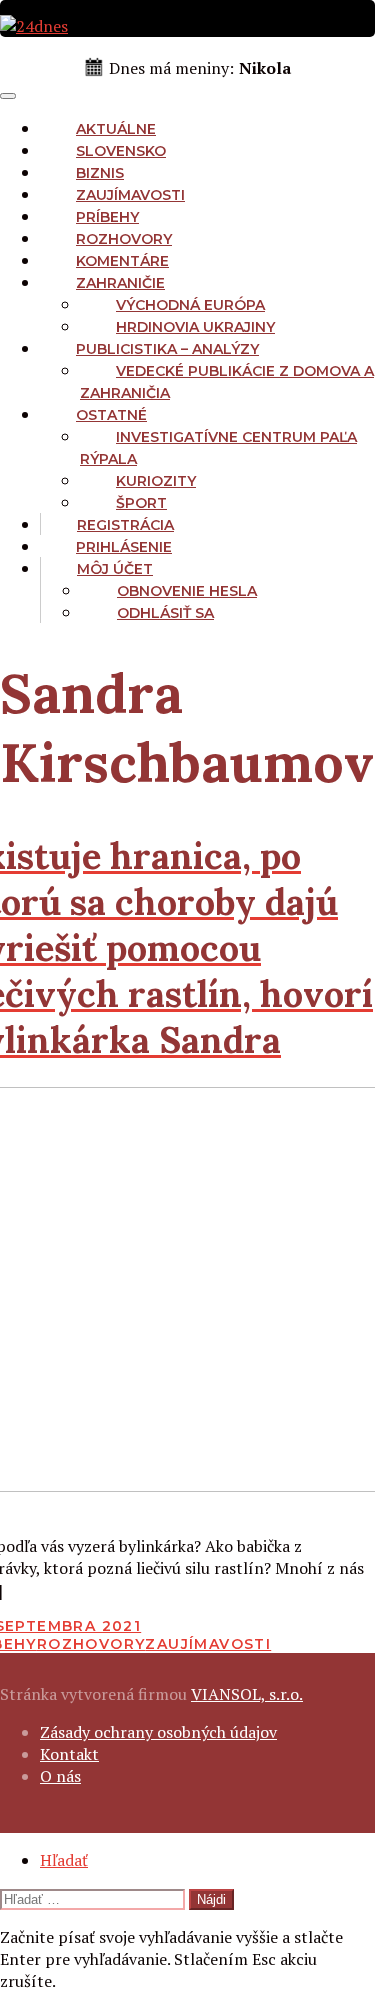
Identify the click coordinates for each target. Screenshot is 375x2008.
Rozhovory (124, 239)
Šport (141, 503)
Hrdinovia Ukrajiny (195, 327)
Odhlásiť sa (165, 613)
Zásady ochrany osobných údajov (158, 1732)
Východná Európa (190, 305)
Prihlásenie (124, 547)
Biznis (100, 173)
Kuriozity (156, 481)
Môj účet (115, 569)
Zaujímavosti (130, 195)
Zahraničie (120, 283)
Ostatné (111, 415)
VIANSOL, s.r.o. (247, 1694)
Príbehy (107, 217)
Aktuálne (116, 129)
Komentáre (122, 261)
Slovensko (121, 151)
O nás (60, 1776)
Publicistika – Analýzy (167, 349)
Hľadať (64, 1860)
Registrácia (125, 525)
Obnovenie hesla (187, 591)
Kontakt (69, 1754)
